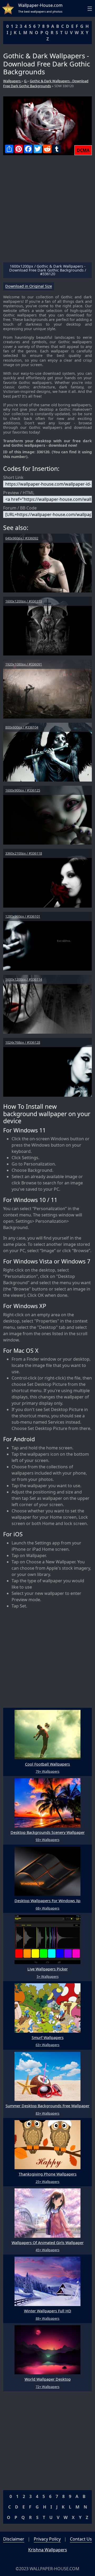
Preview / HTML (19, 493)
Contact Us (81, 2539)
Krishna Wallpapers (48, 2550)
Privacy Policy (47, 2539)
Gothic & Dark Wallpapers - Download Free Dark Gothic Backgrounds (46, 83)
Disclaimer (14, 2539)
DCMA (83, 150)
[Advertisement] (47, 211)
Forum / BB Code (20, 508)
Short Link (13, 477)
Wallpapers (12, 81)
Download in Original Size (29, 286)
